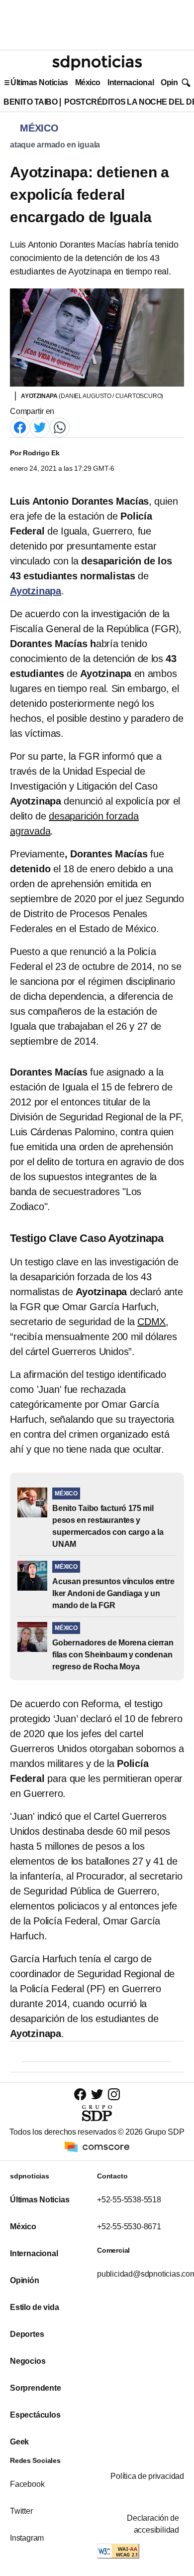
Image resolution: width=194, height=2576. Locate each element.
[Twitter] (40, 427)
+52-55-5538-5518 (129, 2200)
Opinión (175, 82)
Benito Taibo (30, 102)
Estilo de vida (34, 2307)
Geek (19, 2442)
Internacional (131, 82)
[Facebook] (20, 427)
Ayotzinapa (36, 591)
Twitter (21, 2511)
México (88, 82)
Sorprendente (36, 2388)
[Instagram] (114, 2094)
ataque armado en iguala (55, 145)
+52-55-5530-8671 (129, 2227)
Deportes (27, 2334)
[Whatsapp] (60, 427)
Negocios (28, 2361)
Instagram (27, 2538)
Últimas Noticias (39, 82)
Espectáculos (35, 2415)
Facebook (27, 2484)
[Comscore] (97, 2146)
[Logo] (97, 63)
